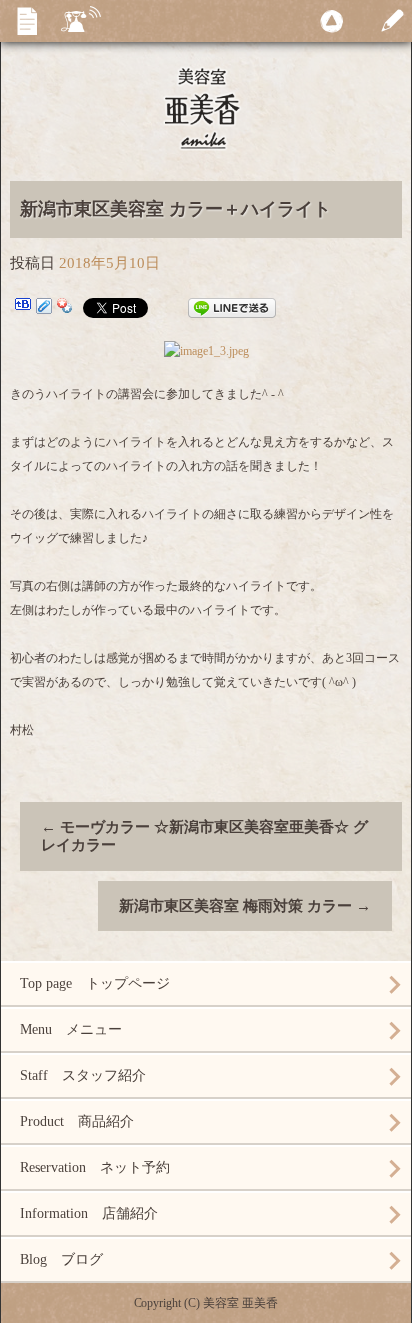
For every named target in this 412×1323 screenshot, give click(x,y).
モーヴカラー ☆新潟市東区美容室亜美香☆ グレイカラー (204, 836)
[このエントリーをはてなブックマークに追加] (23, 308)
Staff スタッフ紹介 (83, 1075)
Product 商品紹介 (77, 1121)
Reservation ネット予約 (95, 1167)
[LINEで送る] (232, 308)
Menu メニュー (71, 1029)
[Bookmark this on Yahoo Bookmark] (65, 308)
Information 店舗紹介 (89, 1213)
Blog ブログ (61, 1259)
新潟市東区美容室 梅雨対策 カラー (245, 906)
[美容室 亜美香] (206, 106)
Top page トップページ (95, 983)
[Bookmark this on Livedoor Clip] (44, 308)
